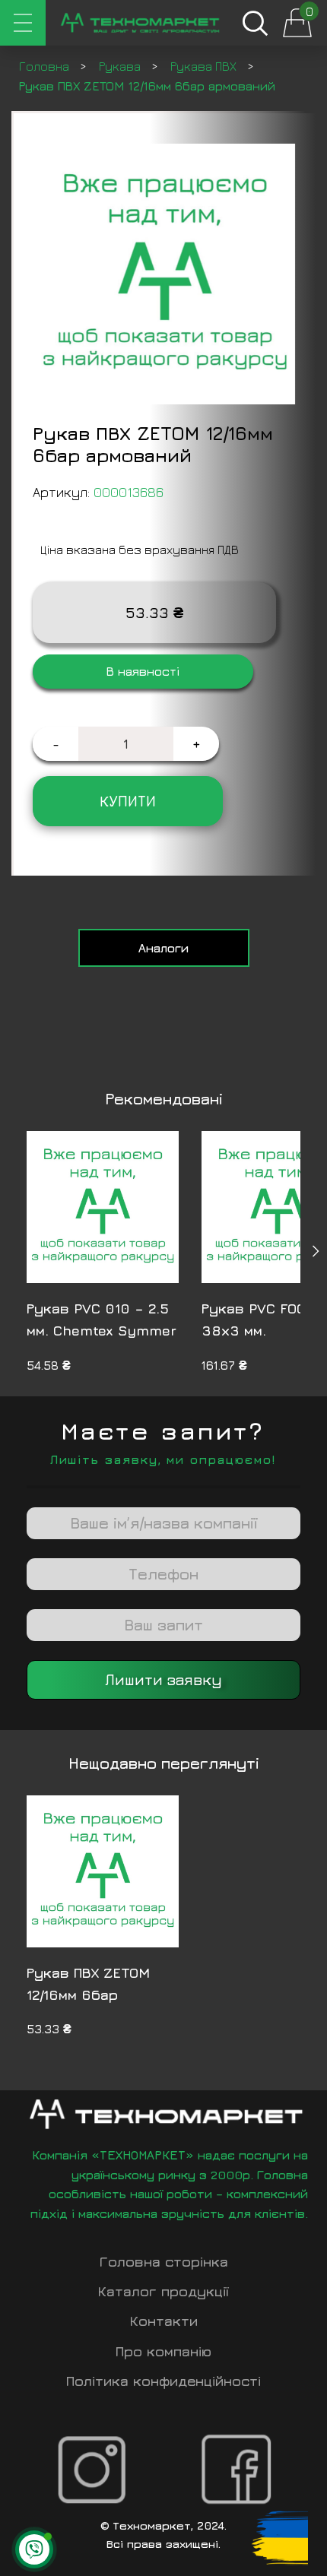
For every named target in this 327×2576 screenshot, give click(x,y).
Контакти (164, 2321)
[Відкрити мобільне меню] (23, 23)
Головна (46, 66)
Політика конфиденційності (163, 2381)
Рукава (121, 66)
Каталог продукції (163, 2291)
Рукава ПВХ (205, 66)
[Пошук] (255, 23)
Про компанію (163, 2351)
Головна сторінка (164, 2262)
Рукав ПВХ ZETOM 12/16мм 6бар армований (88, 1995)
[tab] (164, 948)
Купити (128, 801)
